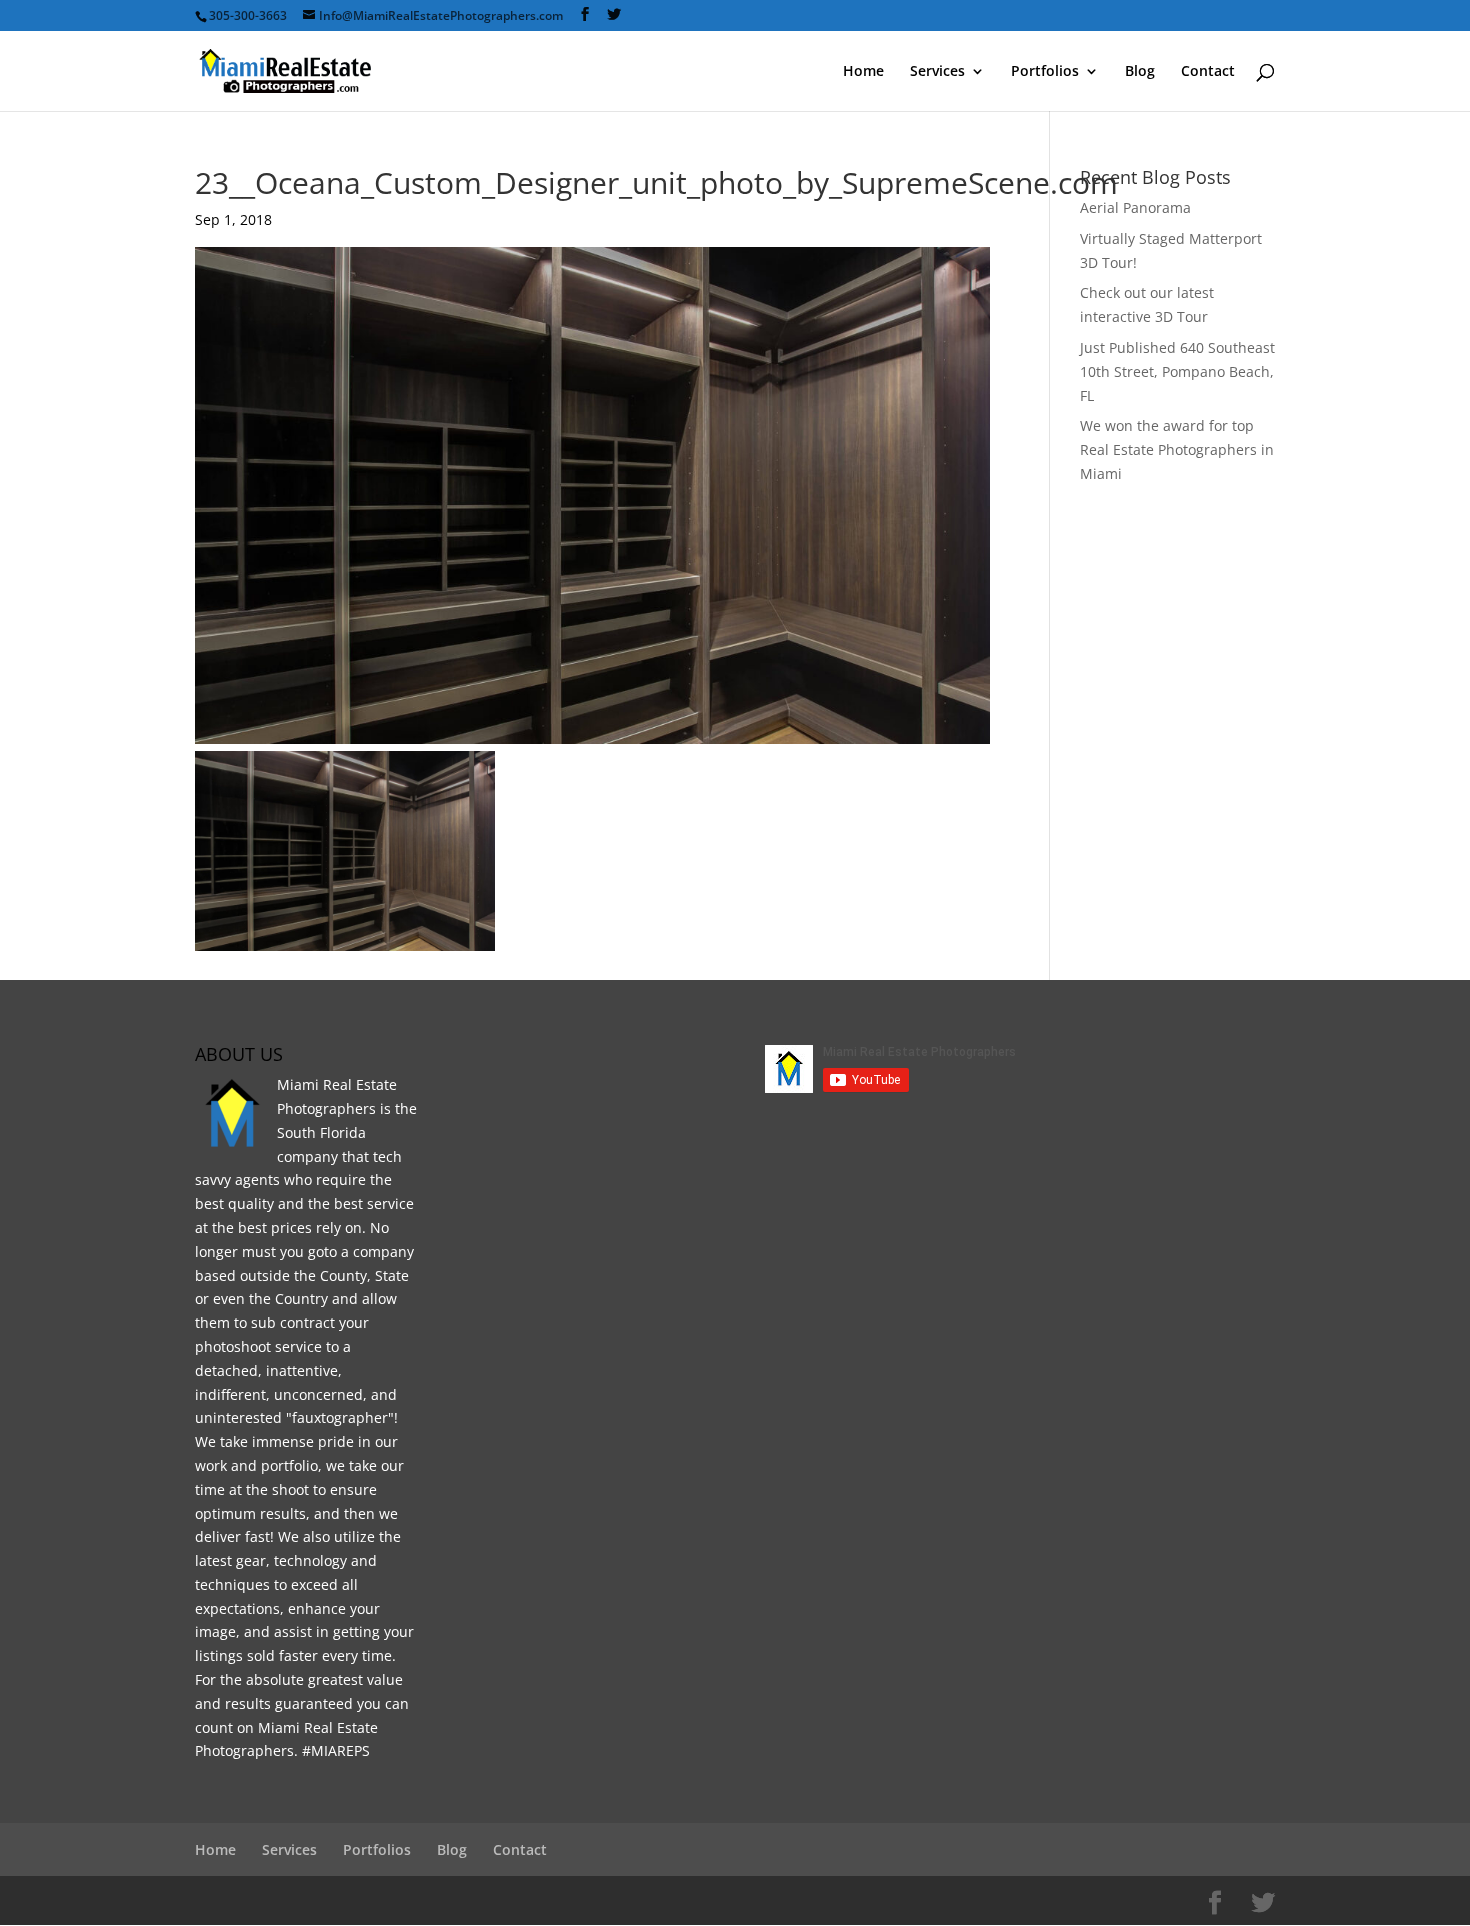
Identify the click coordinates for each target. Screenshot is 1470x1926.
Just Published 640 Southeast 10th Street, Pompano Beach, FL (1177, 371)
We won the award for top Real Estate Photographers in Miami (1177, 449)
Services (937, 72)
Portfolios (1045, 72)
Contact (1208, 72)
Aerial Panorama (1135, 207)
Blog (1140, 72)
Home (863, 72)
